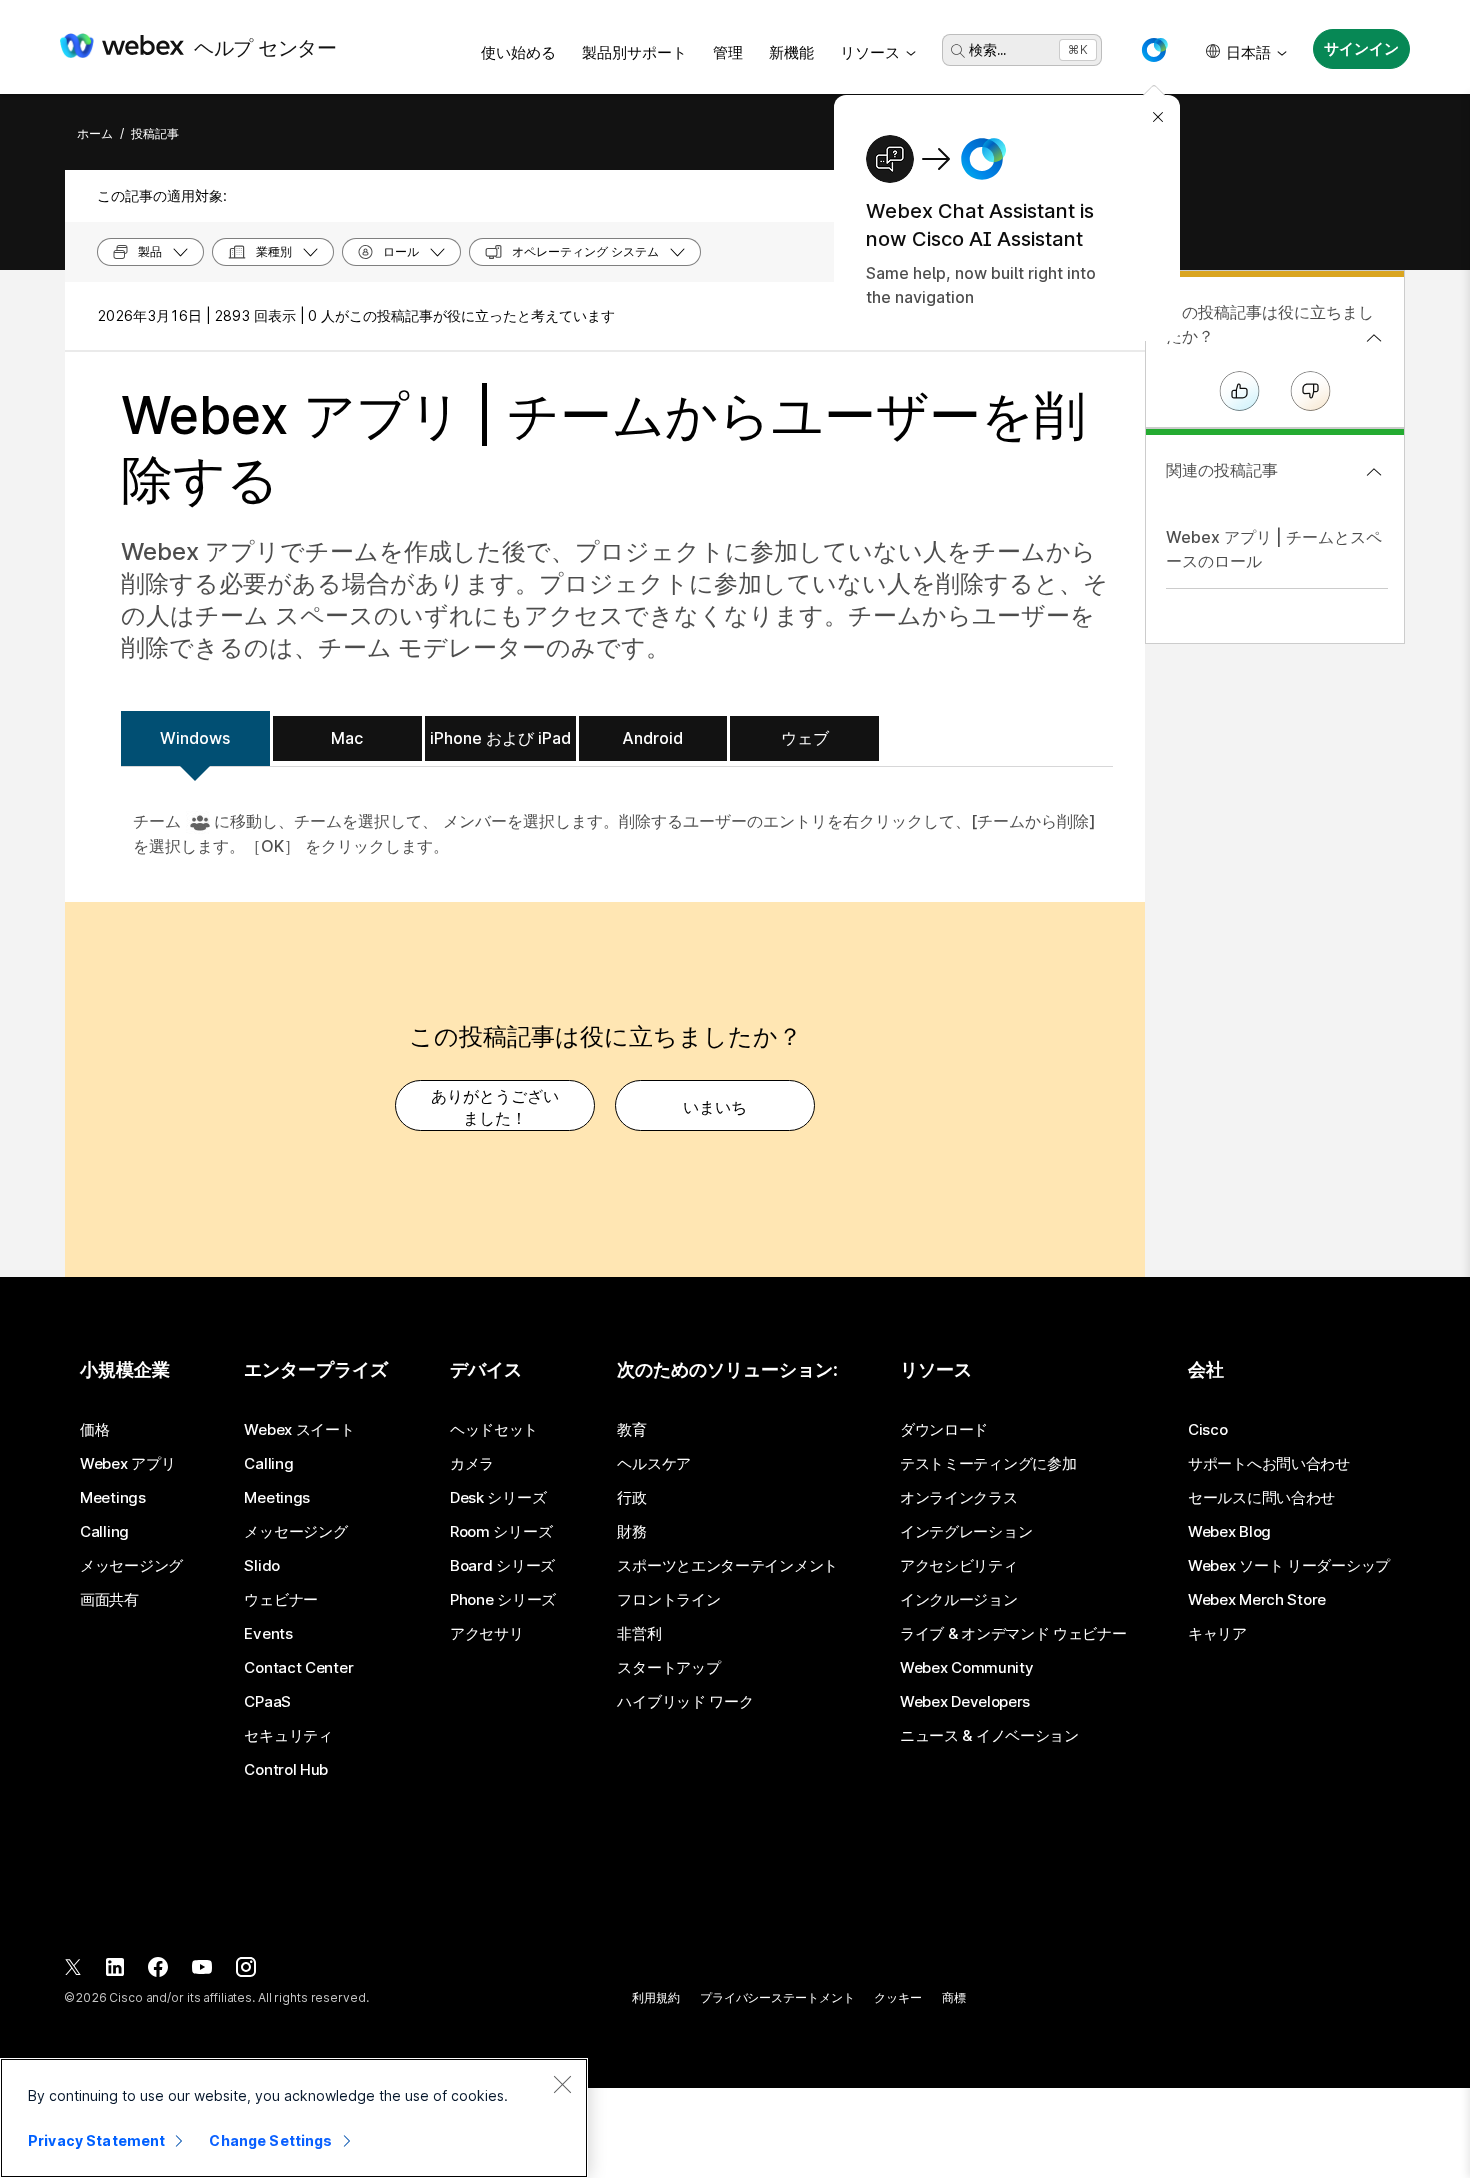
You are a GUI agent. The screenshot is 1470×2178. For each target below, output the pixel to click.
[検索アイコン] (958, 51)
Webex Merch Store (1257, 1600)
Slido (262, 1566)
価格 (94, 1430)
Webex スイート (299, 1430)
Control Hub (286, 1770)
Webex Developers (965, 1702)
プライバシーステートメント (777, 1997)
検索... (987, 49)
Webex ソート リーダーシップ (1289, 1566)
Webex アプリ (127, 1464)
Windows (195, 738)
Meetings (113, 1498)
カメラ (472, 1464)
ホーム (95, 133)
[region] (294, 2118)
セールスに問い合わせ (1261, 1498)
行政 (631, 1498)
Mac (347, 738)
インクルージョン (959, 1600)
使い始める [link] (518, 52)
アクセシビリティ (959, 1566)
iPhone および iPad (500, 738)
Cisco (1208, 1430)
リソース (870, 52)
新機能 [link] (791, 52)
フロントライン (668, 1600)
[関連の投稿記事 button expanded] (1374, 472)
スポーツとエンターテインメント (727, 1566)
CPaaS (267, 1702)
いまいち (715, 1107)
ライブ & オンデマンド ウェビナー (1013, 1634)
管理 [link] (728, 52)
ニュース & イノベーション (989, 1736)
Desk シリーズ (498, 1498)
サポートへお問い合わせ (1269, 1464)
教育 (631, 1430)
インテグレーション (966, 1532)
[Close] (562, 2084)
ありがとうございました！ (495, 1107)
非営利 (639, 1634)
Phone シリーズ (503, 1600)
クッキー (898, 1997)
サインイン (1361, 48)
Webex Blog (1229, 1532)
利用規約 (656, 1997)
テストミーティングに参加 (988, 1464)
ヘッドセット (494, 1430)
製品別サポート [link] (634, 52)
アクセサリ (487, 1634)
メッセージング (131, 1566)
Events (268, 1634)
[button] (1154, 50)
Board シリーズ (502, 1566)
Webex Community (967, 1668)
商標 (954, 1997)
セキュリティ (288, 1736)
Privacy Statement (96, 2140)
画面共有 (109, 1600)
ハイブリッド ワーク (685, 1702)
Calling (104, 1532)
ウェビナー (281, 1600)
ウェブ (805, 738)
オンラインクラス (959, 1498)
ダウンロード (944, 1430)
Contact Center (298, 1668)
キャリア (1217, 1634)
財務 (631, 1532)
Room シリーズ (501, 1532)
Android (652, 738)
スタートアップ (668, 1668)
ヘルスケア (654, 1464)
